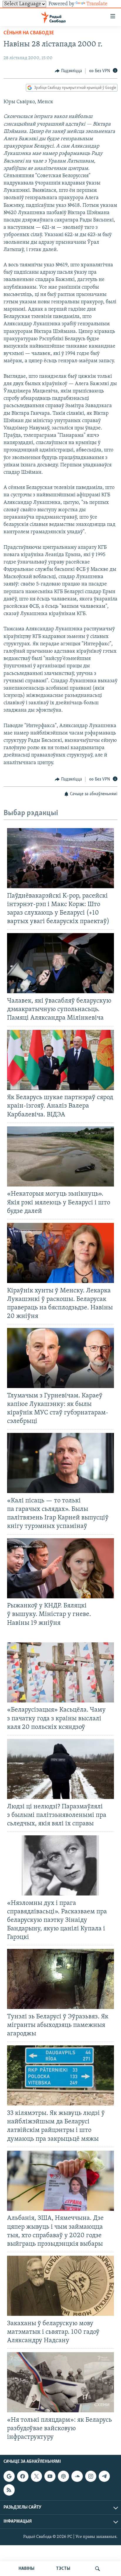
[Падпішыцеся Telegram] (104, 2476)
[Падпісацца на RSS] (9, 2490)
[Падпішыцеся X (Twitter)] (36, 2476)
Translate (97, 4)
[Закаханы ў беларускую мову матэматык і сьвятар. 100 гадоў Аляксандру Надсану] (60, 2286)
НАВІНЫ (26, 2569)
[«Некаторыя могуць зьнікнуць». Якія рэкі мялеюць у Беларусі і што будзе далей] (60, 1156)
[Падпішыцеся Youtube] (50, 2476)
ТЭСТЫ (63, 2569)
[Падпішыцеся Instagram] (91, 2476)
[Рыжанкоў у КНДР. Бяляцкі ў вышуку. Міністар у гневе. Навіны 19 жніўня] (60, 1568)
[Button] (68, 71)
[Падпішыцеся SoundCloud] (77, 2476)
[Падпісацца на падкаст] (63, 2476)
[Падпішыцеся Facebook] (23, 2476)
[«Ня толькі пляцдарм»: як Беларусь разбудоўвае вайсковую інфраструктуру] (60, 2382)
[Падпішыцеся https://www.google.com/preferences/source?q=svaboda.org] (9, 2476)
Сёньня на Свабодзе (29, 33)
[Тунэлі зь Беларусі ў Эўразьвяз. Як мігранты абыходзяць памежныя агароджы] (60, 1979)
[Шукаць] (98, 2569)
